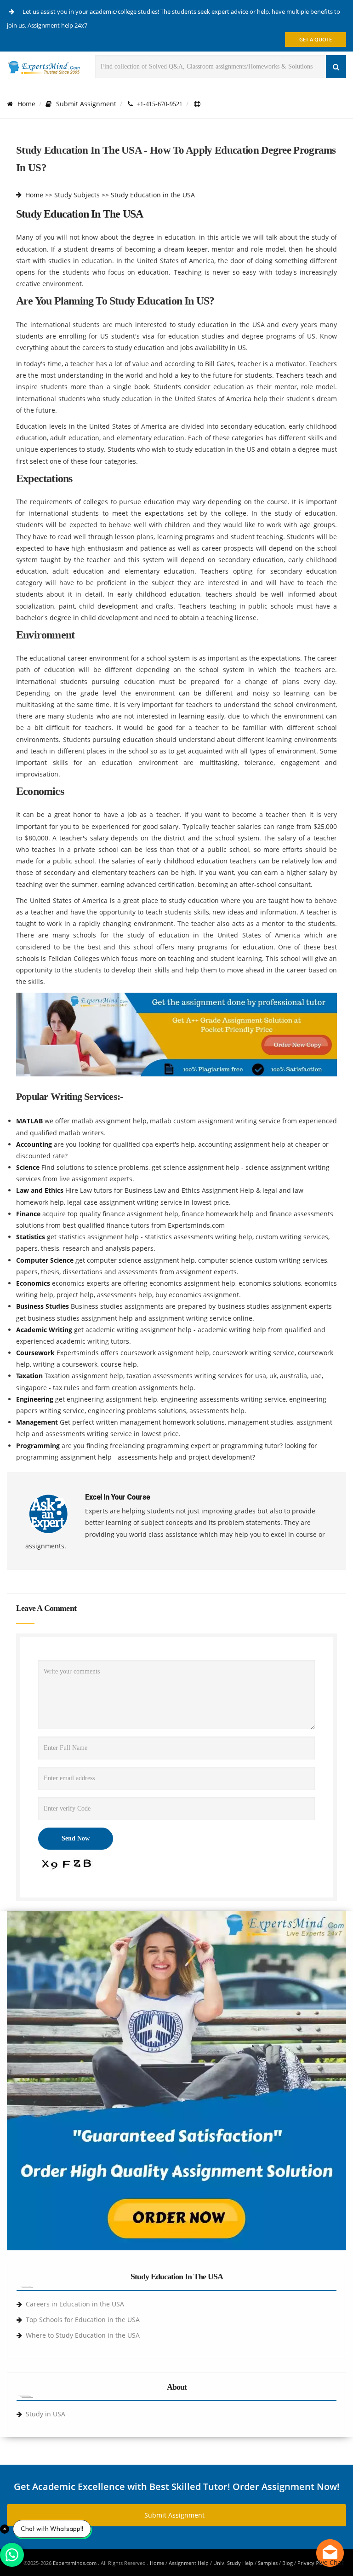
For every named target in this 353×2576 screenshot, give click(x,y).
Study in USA (46, 2414)
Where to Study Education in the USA (83, 2335)
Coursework (36, 1353)
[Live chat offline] (330, 2553)
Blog (288, 2563)
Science (29, 1167)
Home (26, 104)
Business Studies (43, 1306)
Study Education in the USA (153, 195)
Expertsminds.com (75, 2563)
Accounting (35, 1144)
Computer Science (46, 1260)
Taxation (30, 1376)
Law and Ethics (41, 1190)
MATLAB (30, 1121)
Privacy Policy (314, 2563)
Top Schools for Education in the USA (83, 2320)
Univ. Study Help (233, 2563)
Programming (39, 1446)
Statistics (31, 1237)
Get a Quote (316, 39)
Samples (268, 2563)
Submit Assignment (86, 104)
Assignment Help (189, 2563)
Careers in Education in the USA (75, 2304)
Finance (29, 1214)
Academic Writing (45, 1330)
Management (38, 1422)
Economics (34, 1283)
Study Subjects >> (82, 195)
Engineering (36, 1399)
